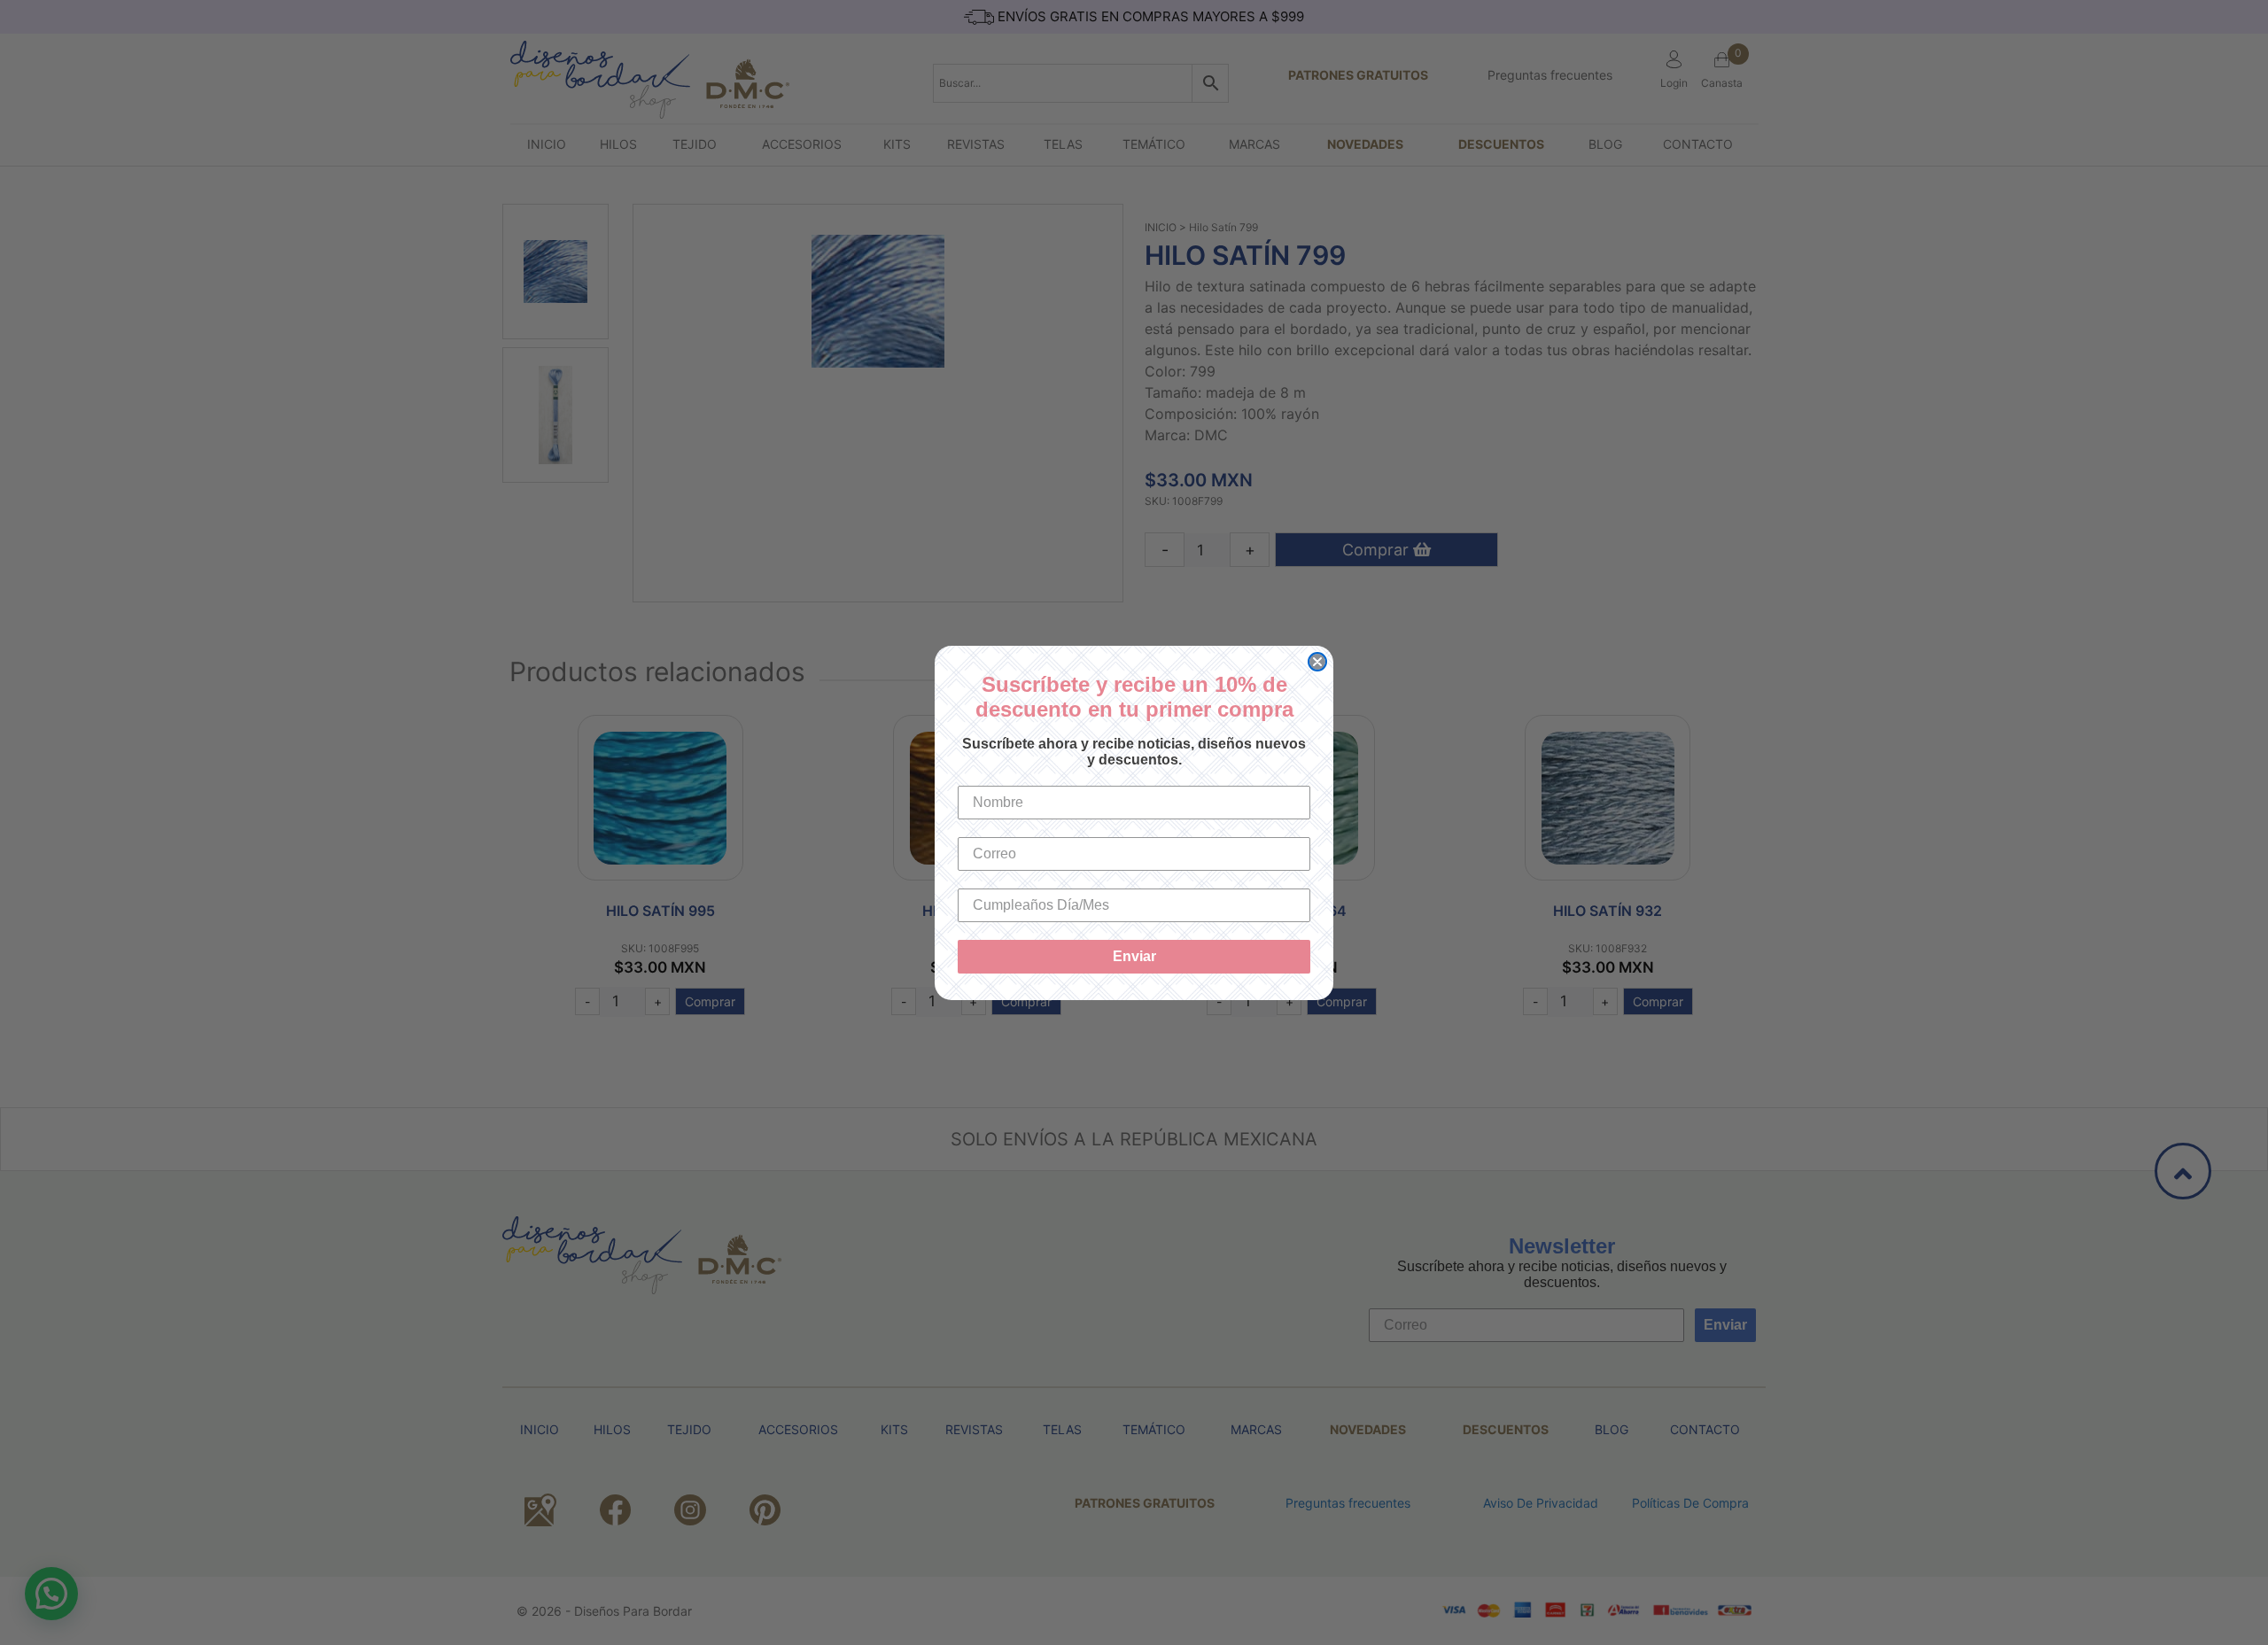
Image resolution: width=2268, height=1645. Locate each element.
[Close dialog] (1317, 662)
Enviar (1134, 956)
